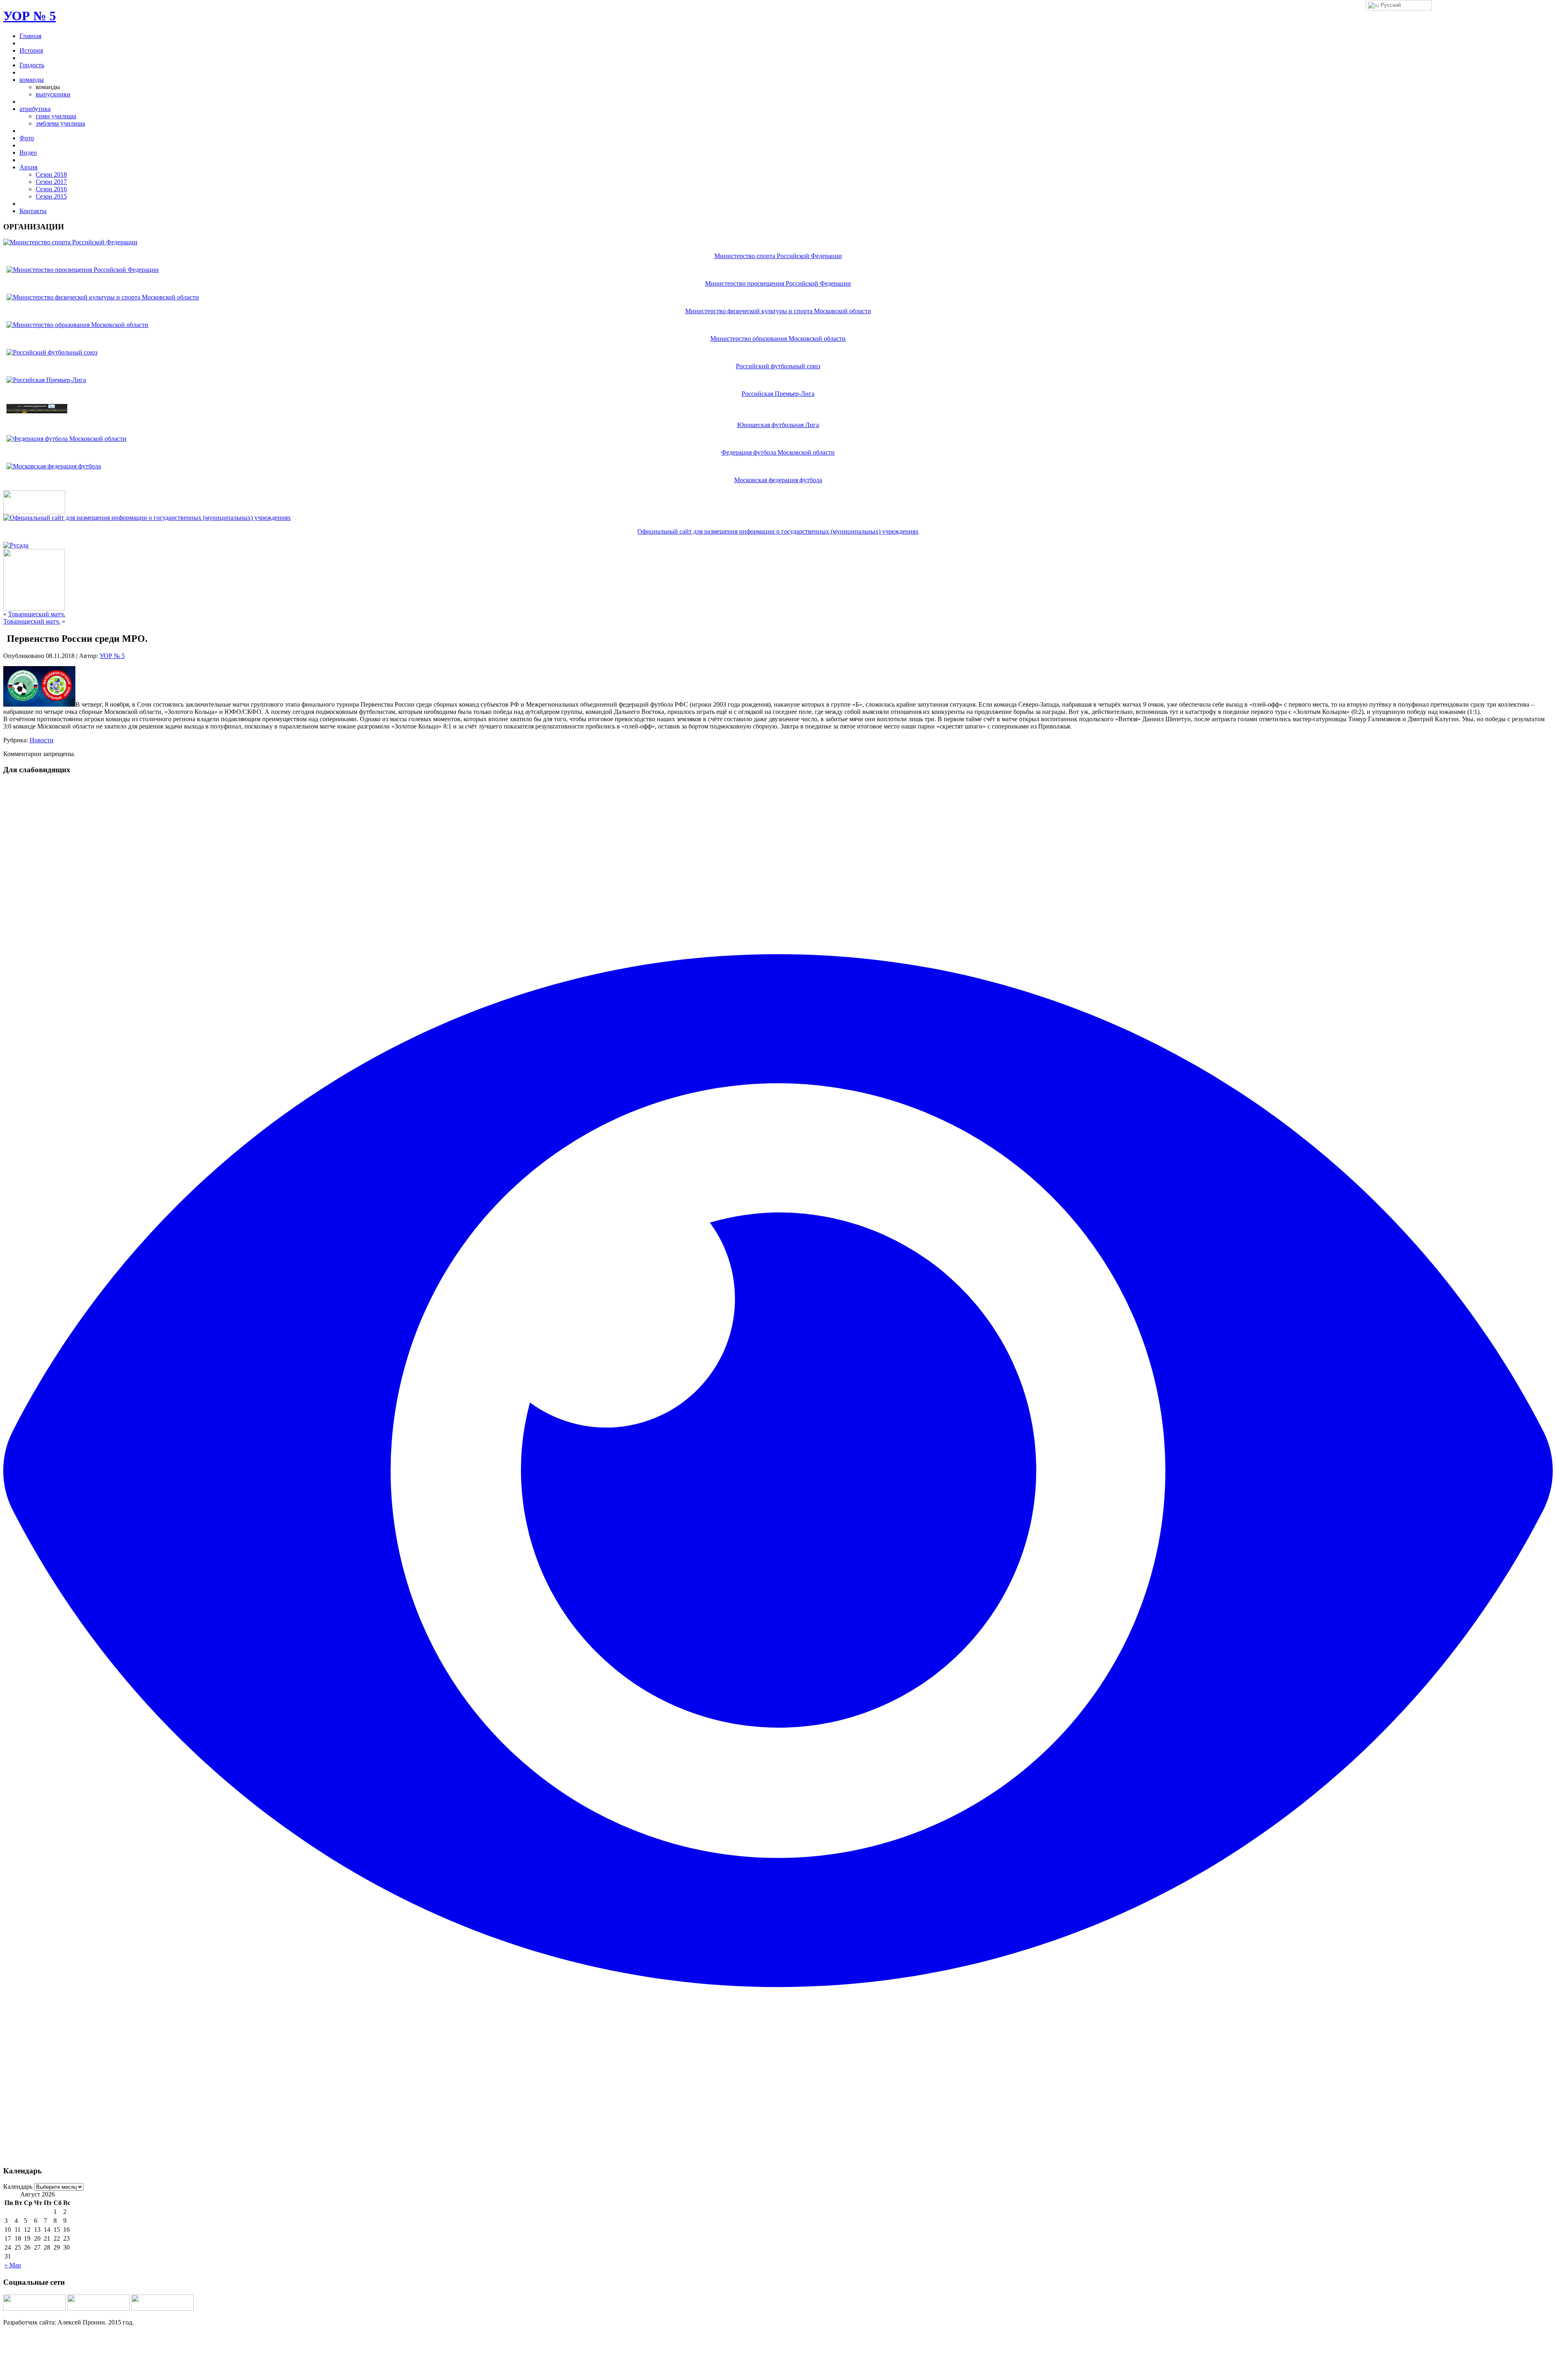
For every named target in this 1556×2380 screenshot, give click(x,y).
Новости (42, 740)
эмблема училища (60, 123)
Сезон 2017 (51, 182)
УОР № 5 (30, 16)
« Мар (13, 2265)
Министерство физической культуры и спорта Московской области (778, 311)
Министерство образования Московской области (778, 339)
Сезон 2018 (51, 174)
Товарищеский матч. (37, 614)
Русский (1390, 5)
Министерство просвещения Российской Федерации (778, 283)
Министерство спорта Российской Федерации (778, 256)
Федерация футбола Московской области (778, 452)
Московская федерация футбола (778, 480)
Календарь (18, 2187)
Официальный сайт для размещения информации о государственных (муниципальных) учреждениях (778, 531)
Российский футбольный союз (778, 366)
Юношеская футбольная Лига (778, 425)
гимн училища (56, 116)
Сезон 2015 (51, 196)
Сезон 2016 (51, 189)
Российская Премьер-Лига (778, 394)
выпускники (53, 94)
